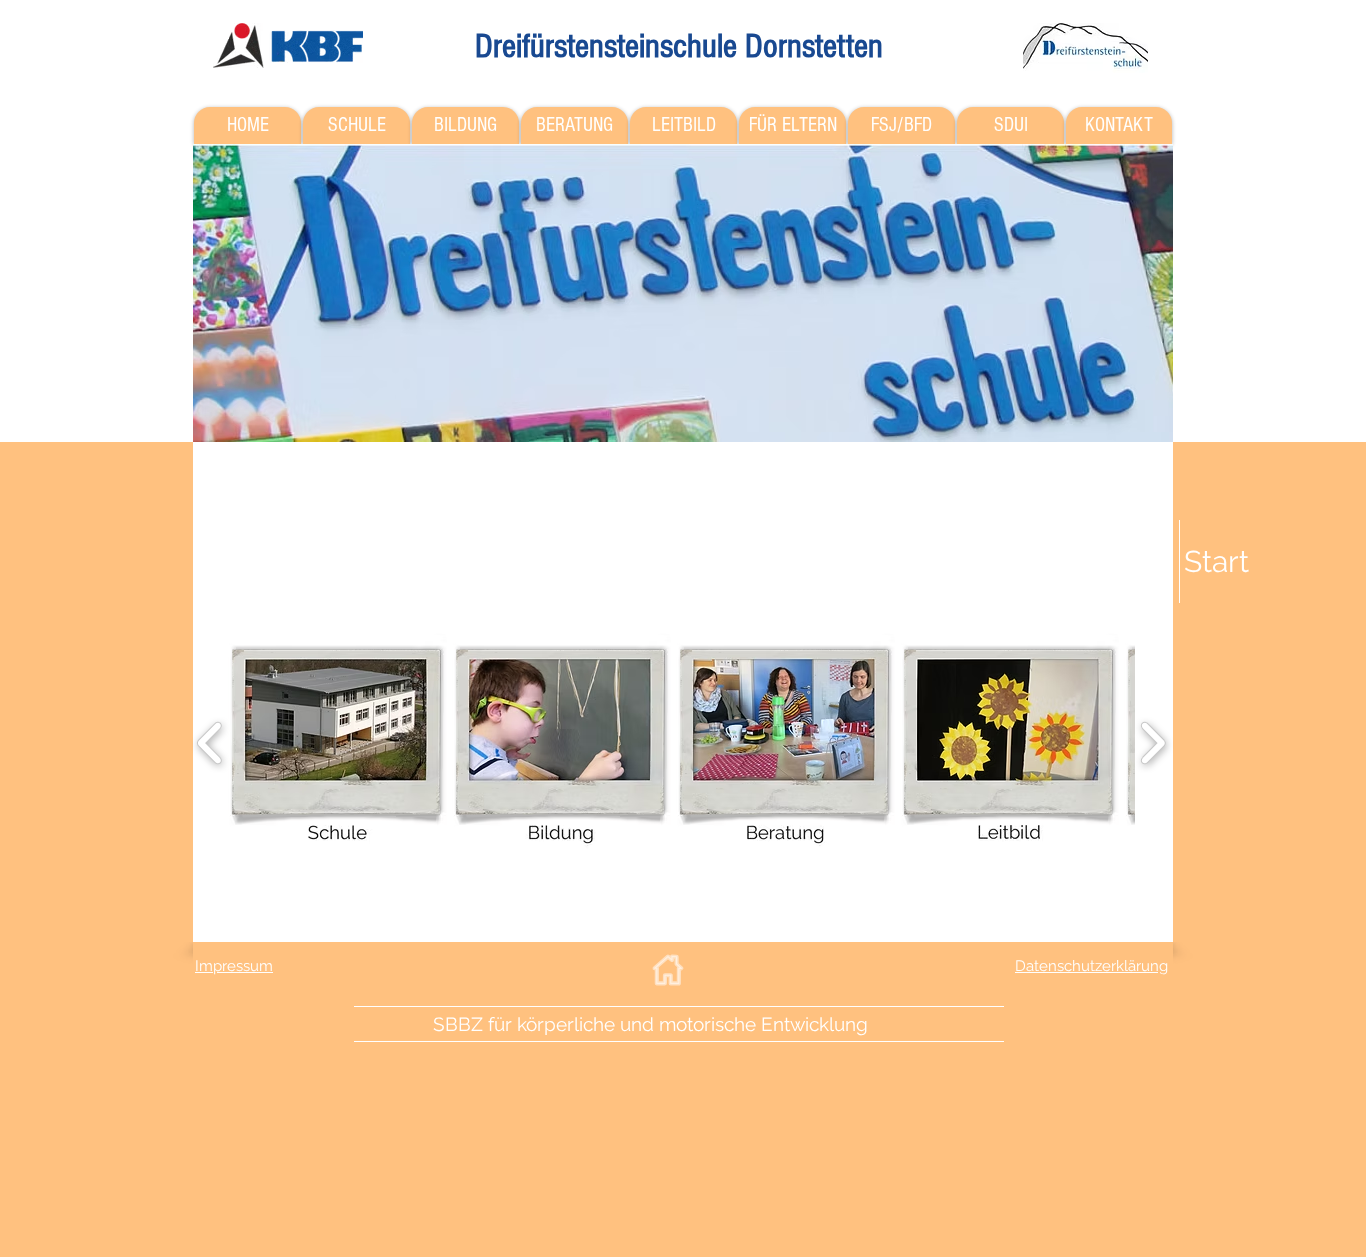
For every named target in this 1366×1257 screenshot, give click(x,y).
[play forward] (1152, 742)
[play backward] (210, 742)
